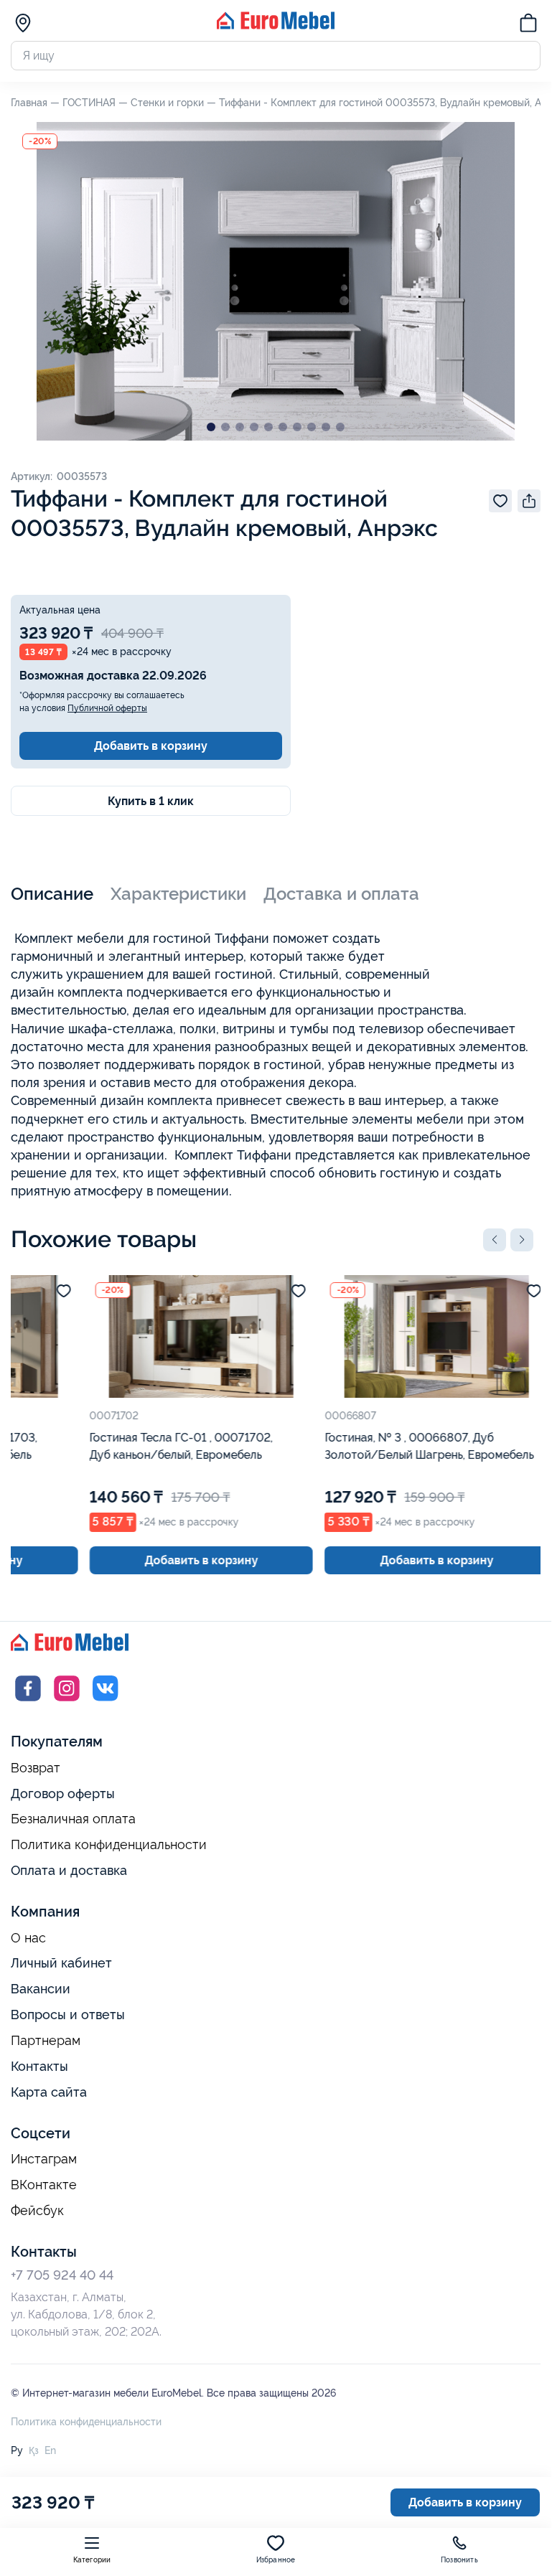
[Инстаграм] (67, 1702)
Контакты (39, 2066)
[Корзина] (528, 25)
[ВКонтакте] (106, 1702)
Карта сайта (49, 2092)
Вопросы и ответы (68, 2015)
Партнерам (46, 2041)
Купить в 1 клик (151, 801)
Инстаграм (44, 2159)
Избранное (276, 2560)
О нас (28, 1938)
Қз (34, 2450)
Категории (92, 2560)
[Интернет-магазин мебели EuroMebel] (276, 25)
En (50, 2450)
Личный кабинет (61, 1963)
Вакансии (41, 1989)
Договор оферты (63, 1794)
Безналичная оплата (73, 1819)
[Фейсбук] (28, 1702)
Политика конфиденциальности (109, 1845)
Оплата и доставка (69, 1870)
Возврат (36, 1768)
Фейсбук (37, 2211)
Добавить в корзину (151, 746)
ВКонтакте (44, 2185)
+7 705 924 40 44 (62, 2275)
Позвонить (459, 2560)
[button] (495, 1240)
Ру (17, 2450)
